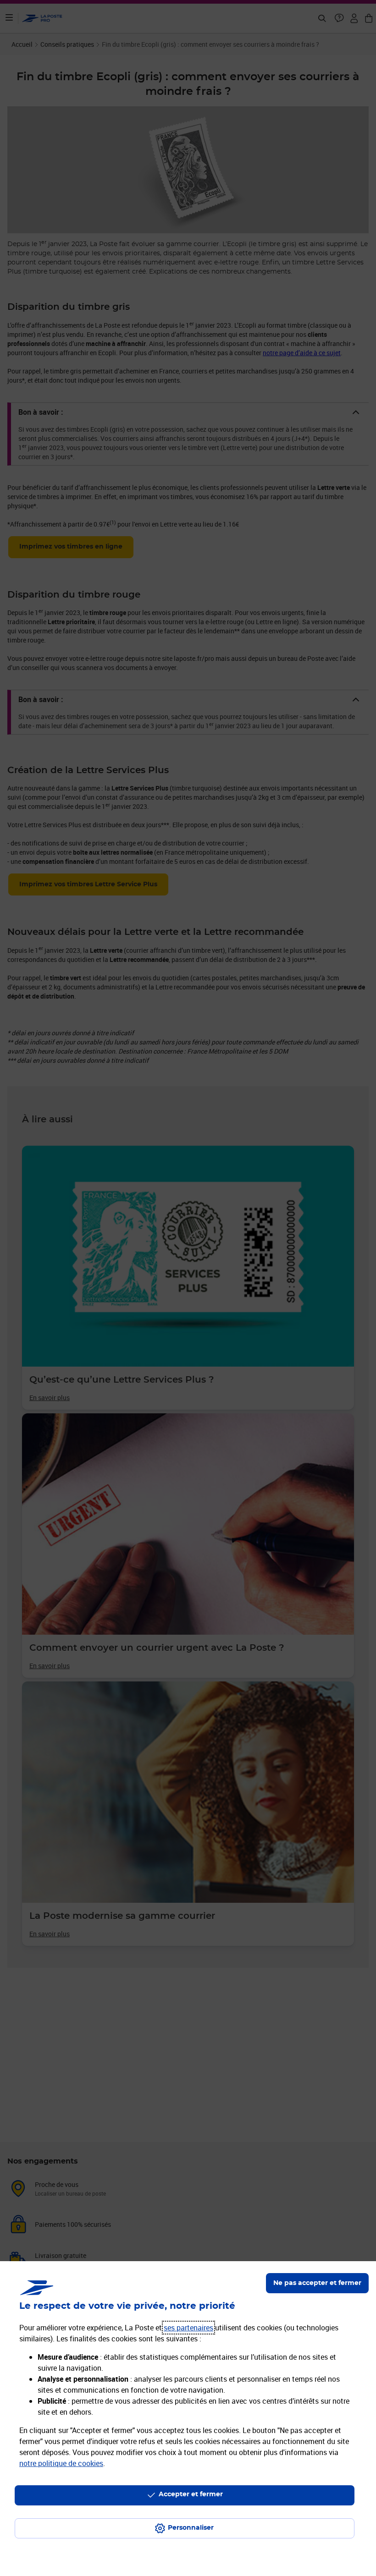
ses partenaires (188, 2328)
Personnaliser (191, 2528)
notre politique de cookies (61, 2463)
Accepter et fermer (191, 2494)
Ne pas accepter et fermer (317, 2283)
